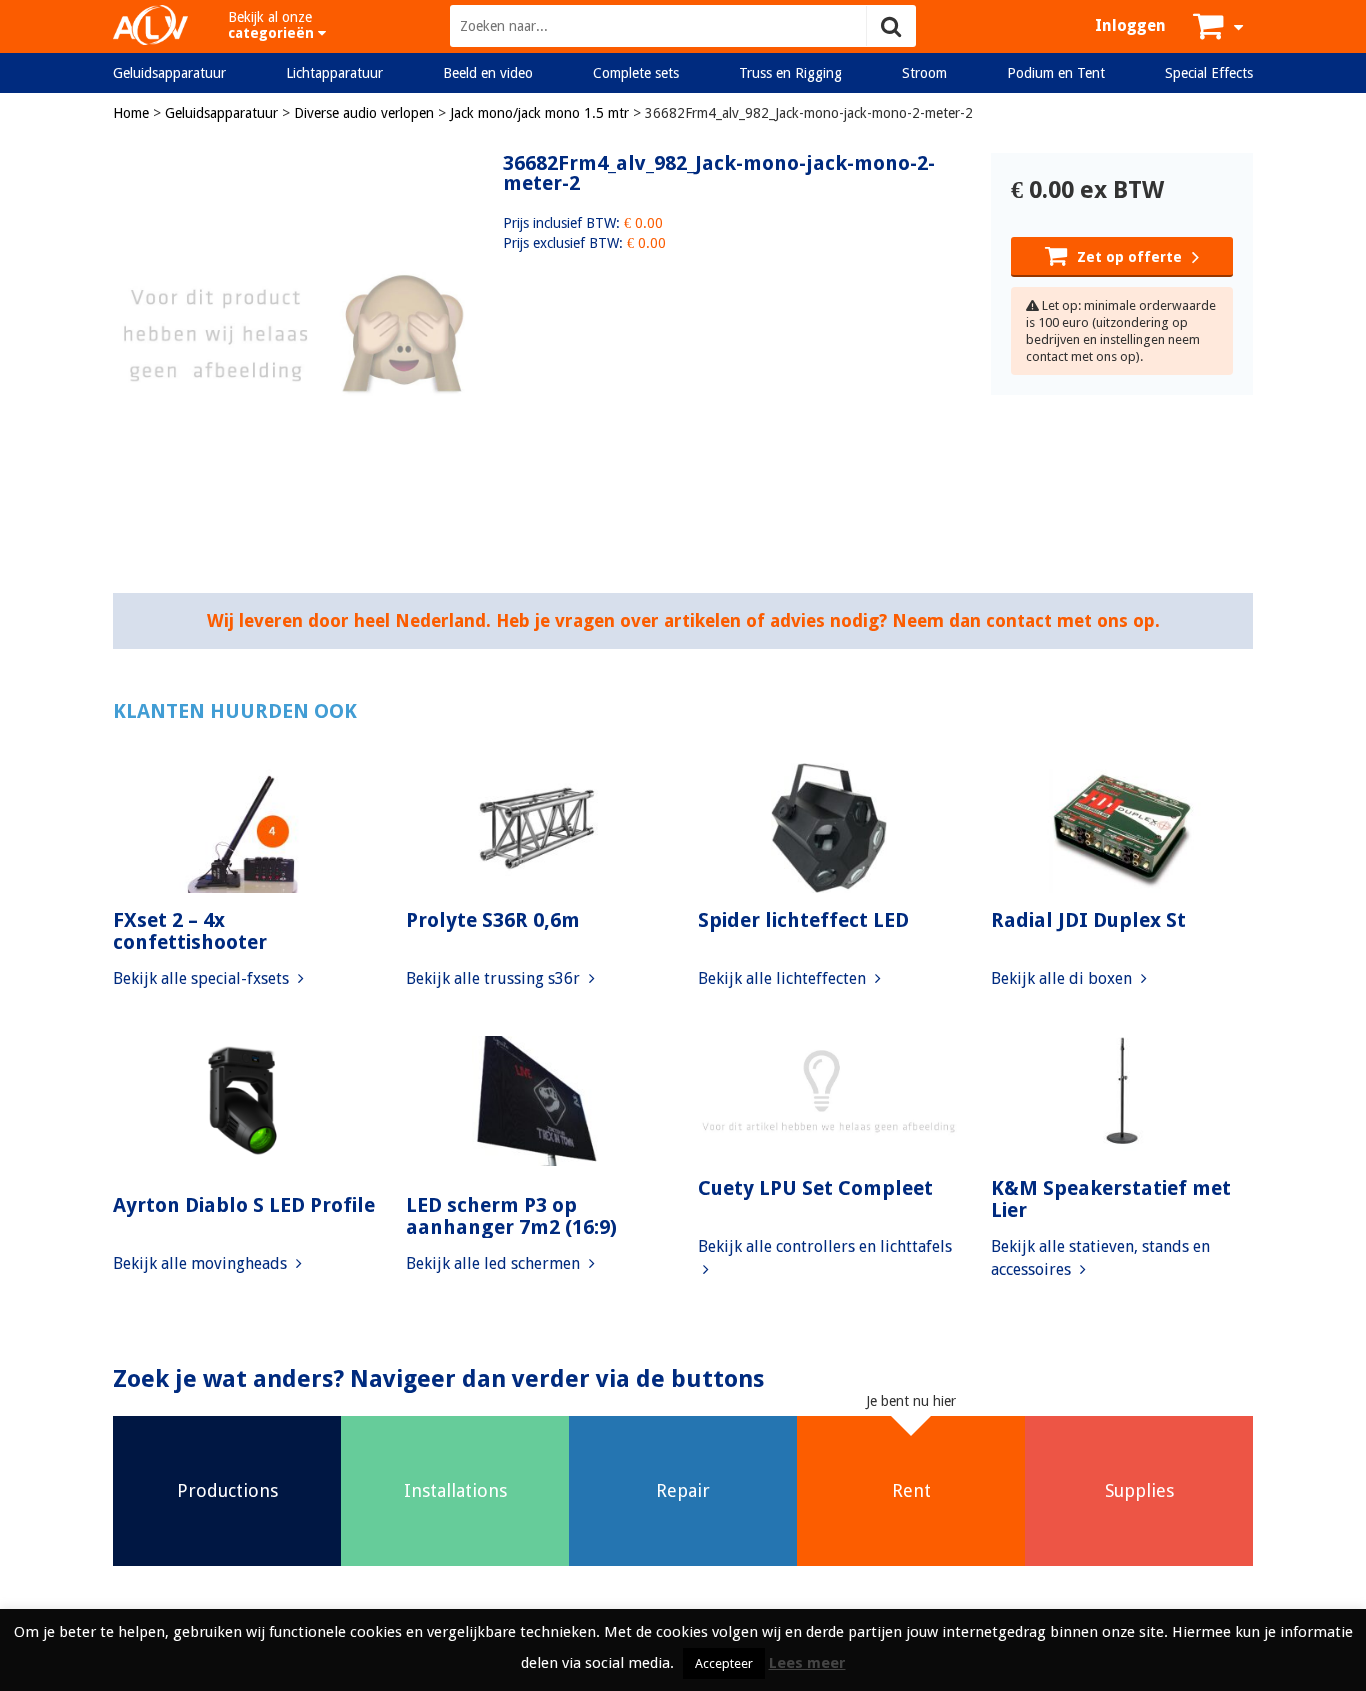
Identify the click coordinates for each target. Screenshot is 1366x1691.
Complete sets (636, 73)
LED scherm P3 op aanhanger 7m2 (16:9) (511, 1216)
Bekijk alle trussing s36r (495, 978)
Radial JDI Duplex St (1088, 920)
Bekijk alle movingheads (202, 1263)
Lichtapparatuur (334, 73)
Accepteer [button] (724, 1663)
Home (131, 113)
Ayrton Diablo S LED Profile (244, 1205)
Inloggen (1130, 25)
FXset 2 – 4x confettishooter (190, 931)
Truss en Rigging (790, 73)
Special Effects (1209, 73)
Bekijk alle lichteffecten (784, 978)
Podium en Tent (1056, 73)
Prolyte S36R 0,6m (493, 920)
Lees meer (807, 1663)
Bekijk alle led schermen (495, 1263)
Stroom (924, 73)
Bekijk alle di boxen (1063, 978)
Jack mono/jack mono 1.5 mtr (539, 113)
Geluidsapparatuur (169, 73)
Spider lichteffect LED (803, 920)
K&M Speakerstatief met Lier (1111, 1199)
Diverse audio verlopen (364, 113)
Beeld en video (488, 73)
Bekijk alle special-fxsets (203, 978)
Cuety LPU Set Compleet (815, 1188)
